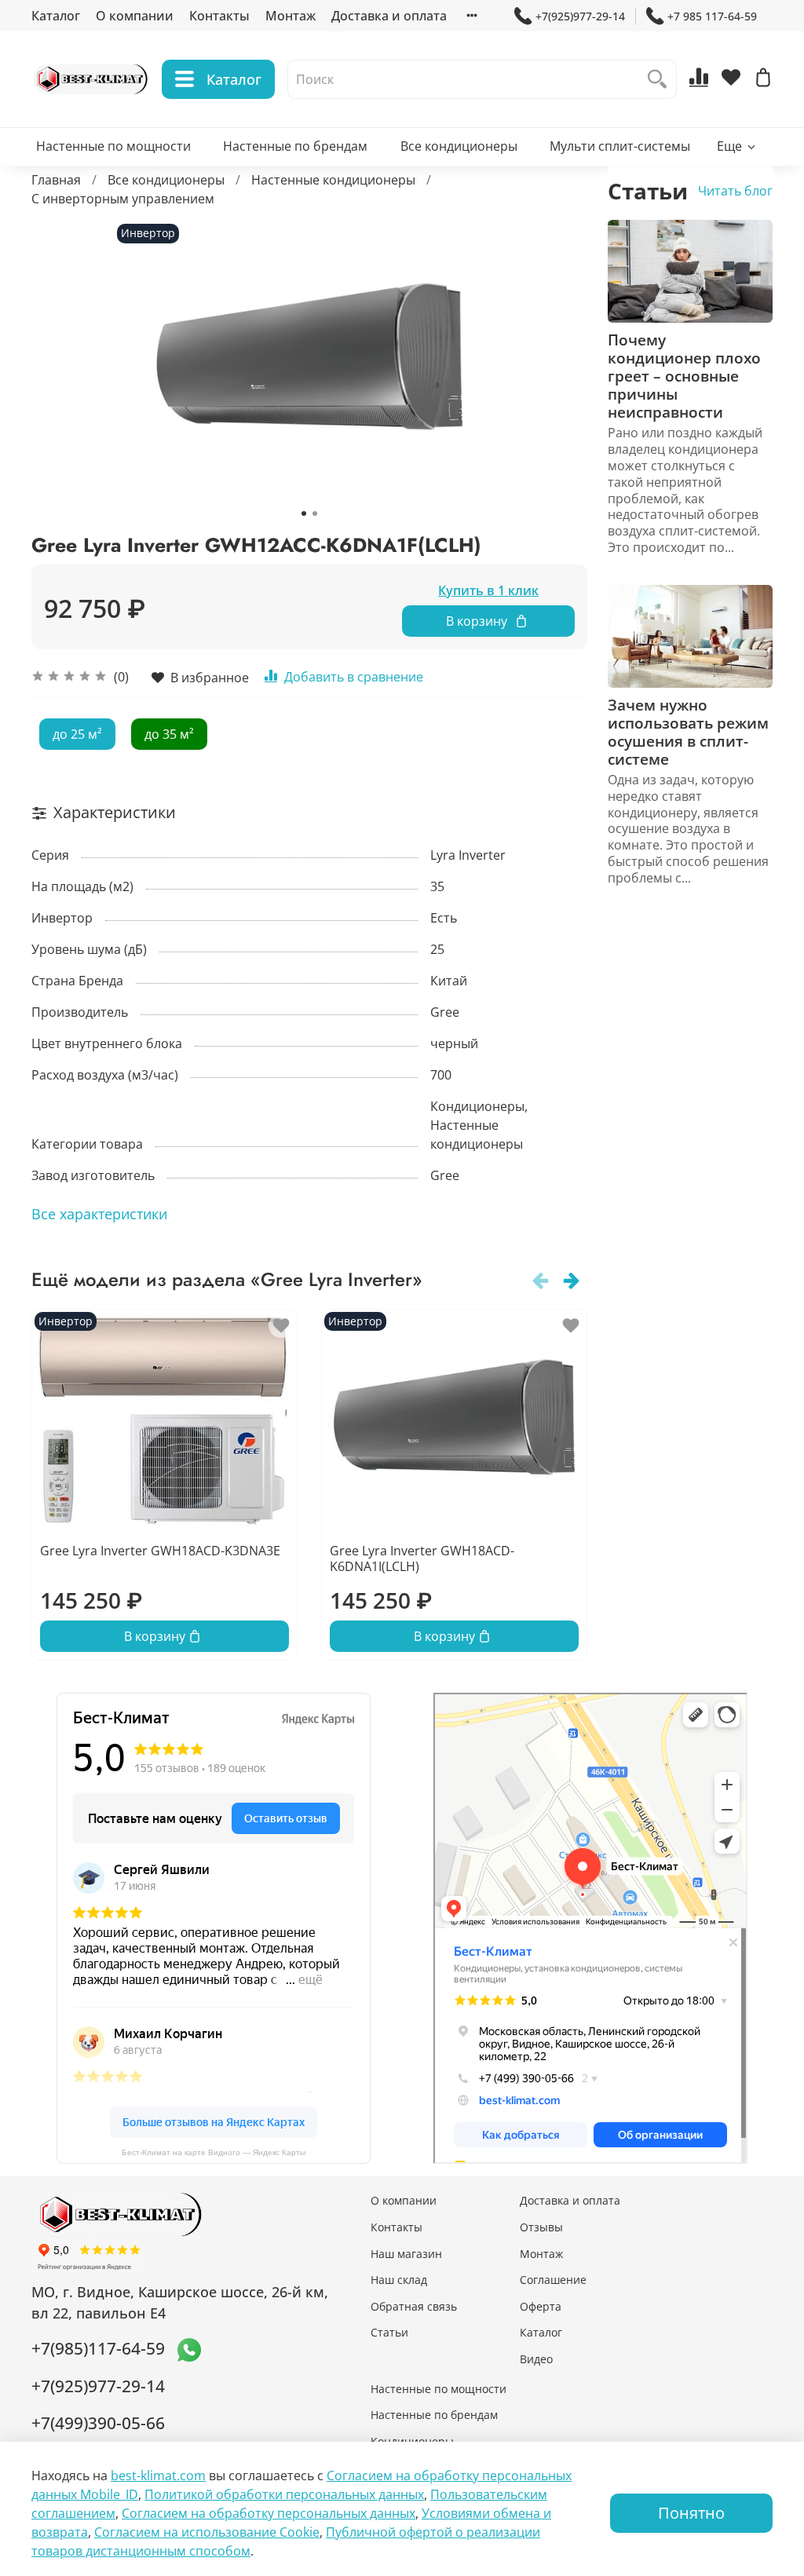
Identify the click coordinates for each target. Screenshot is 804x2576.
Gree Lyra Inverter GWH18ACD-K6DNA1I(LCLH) (422, 1558)
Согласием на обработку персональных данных (269, 2513)
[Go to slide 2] (315, 513)
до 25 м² (77, 734)
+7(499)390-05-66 (98, 2423)
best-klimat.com (158, 2476)
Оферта (541, 2306)
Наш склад (399, 2280)
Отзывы (541, 2227)
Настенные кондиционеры (333, 180)
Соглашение (553, 2280)
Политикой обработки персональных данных (284, 2494)
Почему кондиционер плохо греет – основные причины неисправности (684, 376)
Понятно (691, 2513)
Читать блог (735, 191)
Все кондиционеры (459, 146)
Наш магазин (406, 2254)
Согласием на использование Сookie (207, 2532)
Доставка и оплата (389, 16)
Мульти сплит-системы (620, 146)
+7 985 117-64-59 (712, 16)
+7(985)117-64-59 (98, 2348)
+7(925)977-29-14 (580, 16)
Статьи (389, 2332)
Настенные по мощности (113, 146)
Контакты (219, 16)
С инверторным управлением (123, 199)
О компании (135, 16)
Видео (536, 2359)
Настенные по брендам (295, 146)
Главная (56, 180)
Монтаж (291, 16)
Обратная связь (414, 2306)
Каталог (56, 16)
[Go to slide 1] (304, 513)
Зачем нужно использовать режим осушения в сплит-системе (688, 732)
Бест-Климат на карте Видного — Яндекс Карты (214, 2152)
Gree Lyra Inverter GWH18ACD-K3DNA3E (160, 1551)
